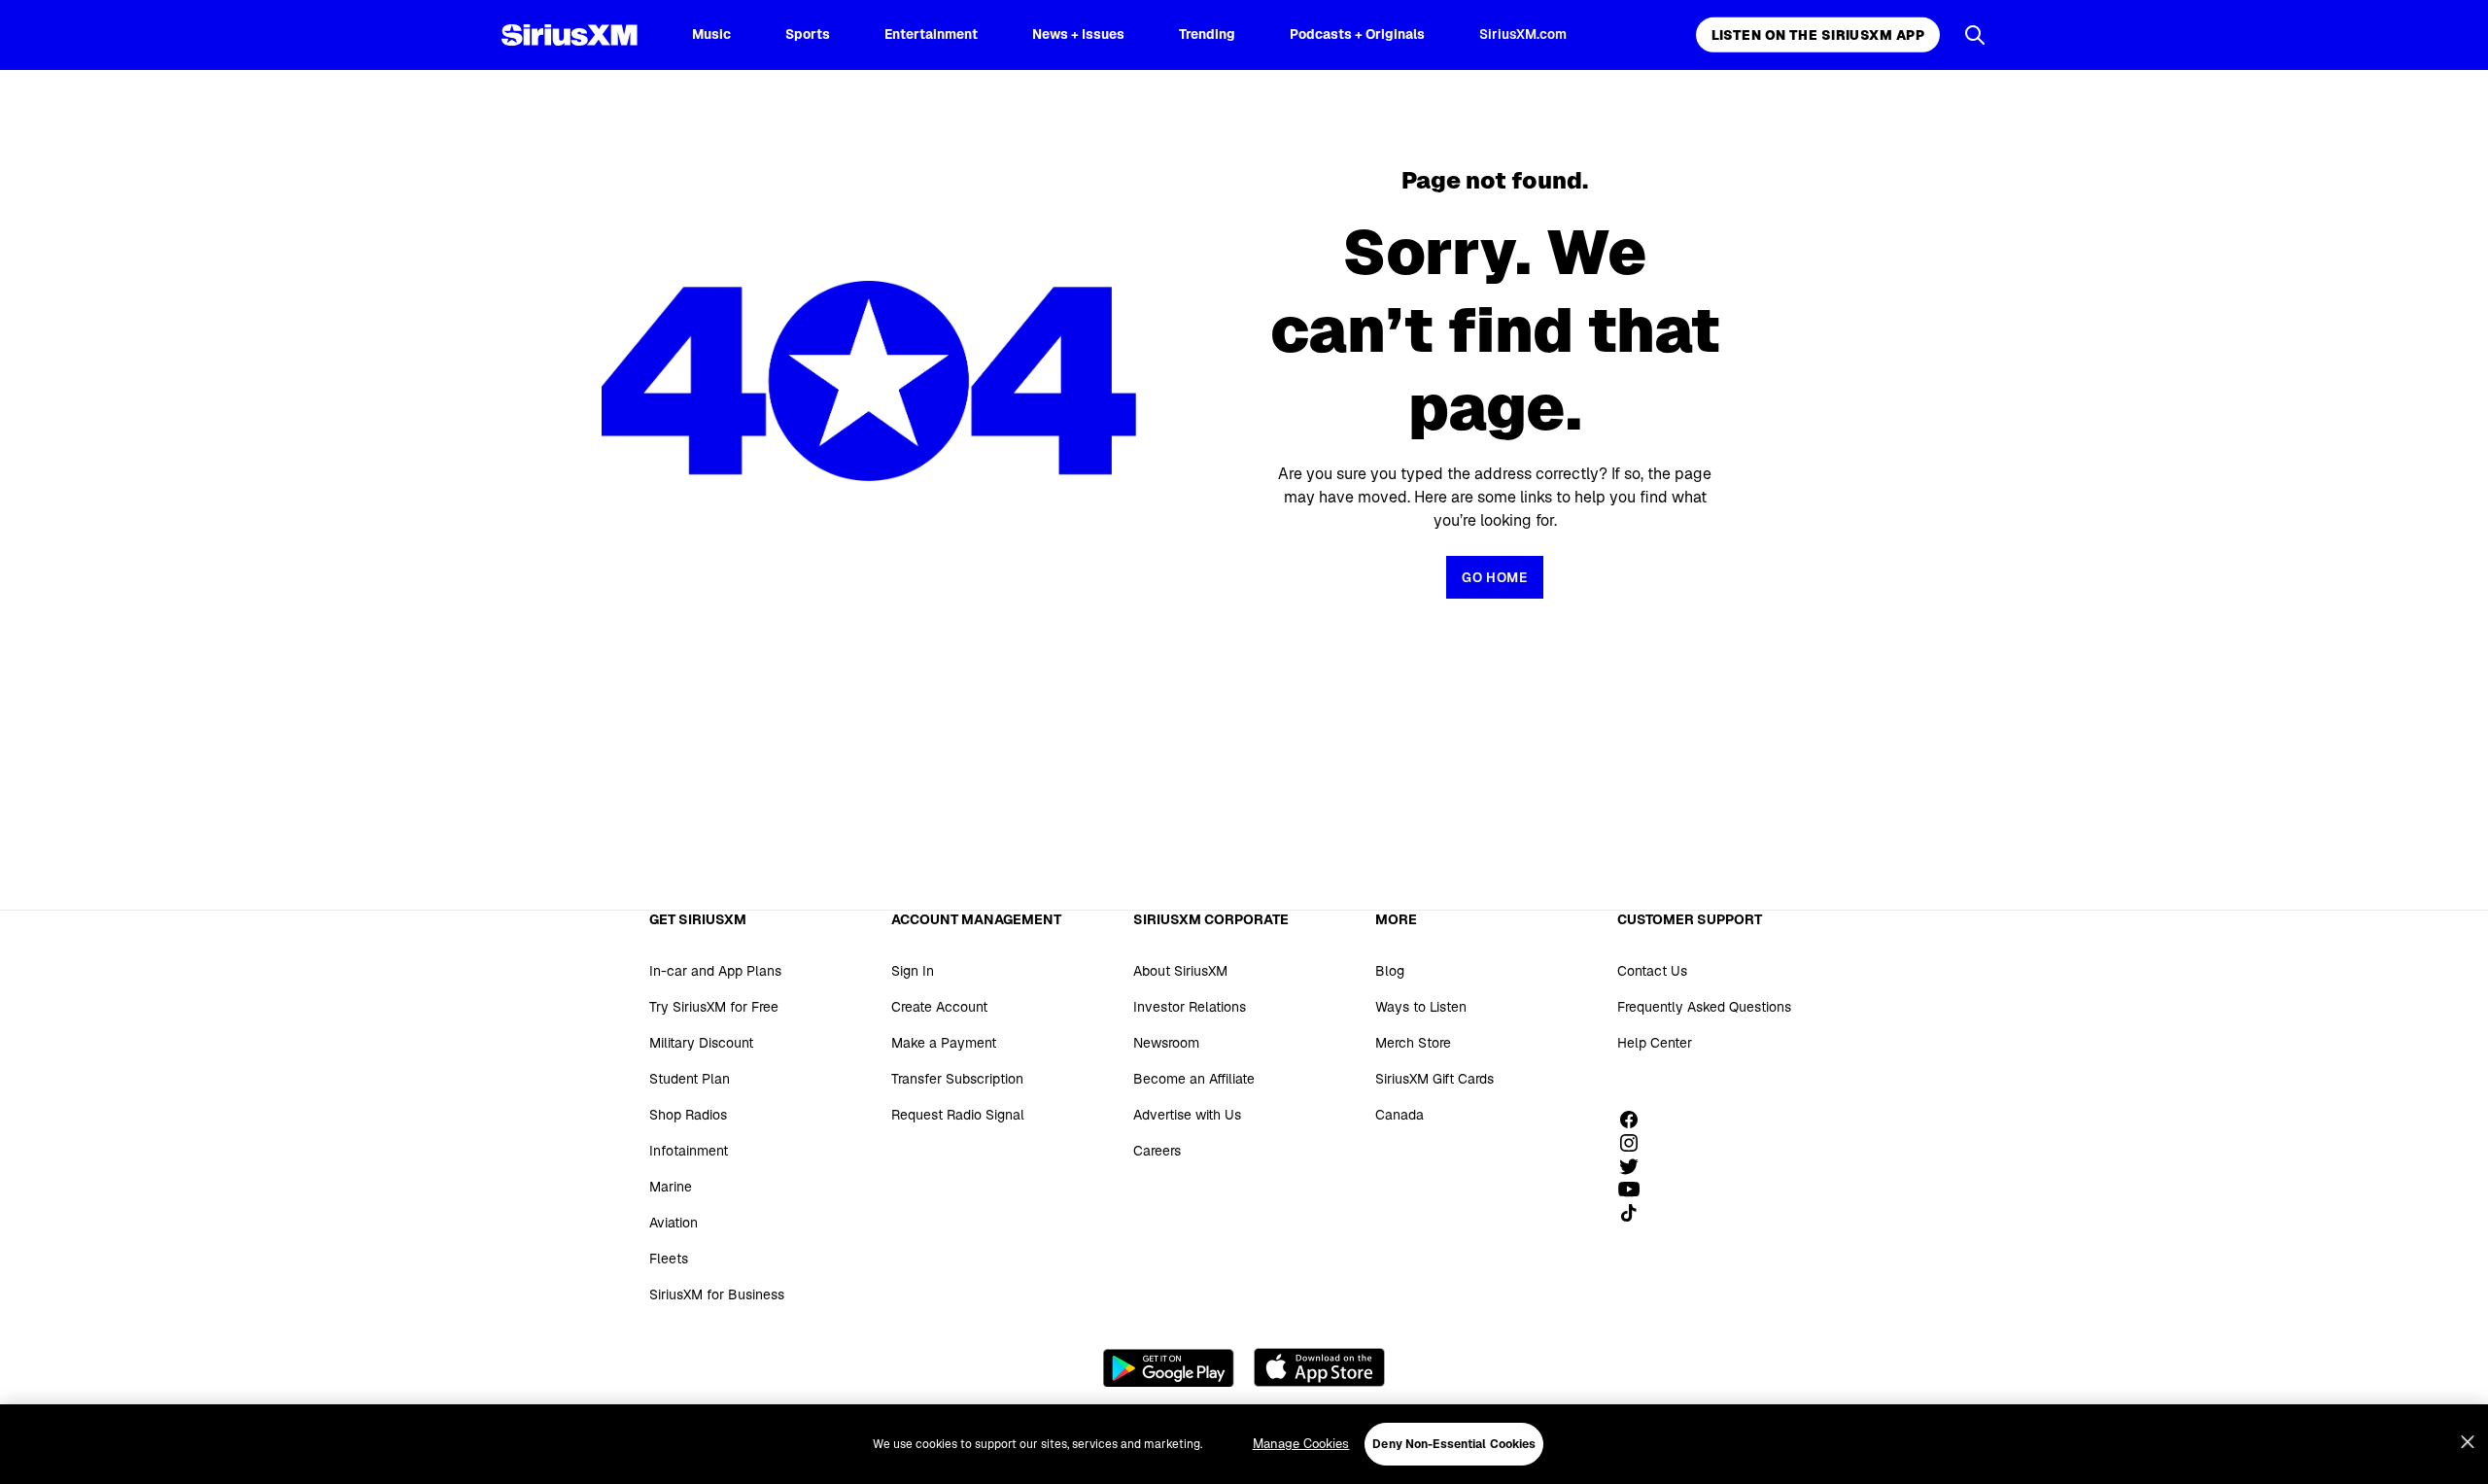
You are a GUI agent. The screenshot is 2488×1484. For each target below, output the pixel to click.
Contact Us (1652, 971)
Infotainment (689, 1151)
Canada (1399, 1115)
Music (711, 34)
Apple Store (1319, 1367)
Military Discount (701, 1043)
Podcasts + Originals (1357, 34)
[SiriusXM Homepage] (570, 35)
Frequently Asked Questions (1704, 1007)
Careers (1157, 1151)
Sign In (913, 971)
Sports (808, 34)
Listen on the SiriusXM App (1818, 35)
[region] (1244, 1444)
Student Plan (690, 1079)
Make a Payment (944, 1043)
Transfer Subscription (957, 1079)
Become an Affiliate (1194, 1079)
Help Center (1655, 1043)
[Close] (2468, 1442)
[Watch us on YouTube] (1636, 1190)
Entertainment (931, 34)
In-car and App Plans (715, 971)
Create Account (939, 1007)
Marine (671, 1187)
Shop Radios (688, 1115)
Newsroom (1166, 1043)
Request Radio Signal (958, 1115)
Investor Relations (1190, 1007)
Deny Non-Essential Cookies (1454, 1444)
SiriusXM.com (1523, 34)
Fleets (669, 1259)
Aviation (674, 1223)
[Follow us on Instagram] (1636, 1143)
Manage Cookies (1301, 1444)
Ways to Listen (1421, 1007)
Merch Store (1413, 1043)
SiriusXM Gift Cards (1434, 1079)
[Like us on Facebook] (1636, 1120)
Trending (1207, 34)
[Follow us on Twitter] (1636, 1166)
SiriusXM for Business (717, 1294)
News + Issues (1078, 34)
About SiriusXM (1180, 971)
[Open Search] (1975, 35)
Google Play (1169, 1367)
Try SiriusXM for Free (714, 1007)
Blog (1390, 971)
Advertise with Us (1187, 1115)
